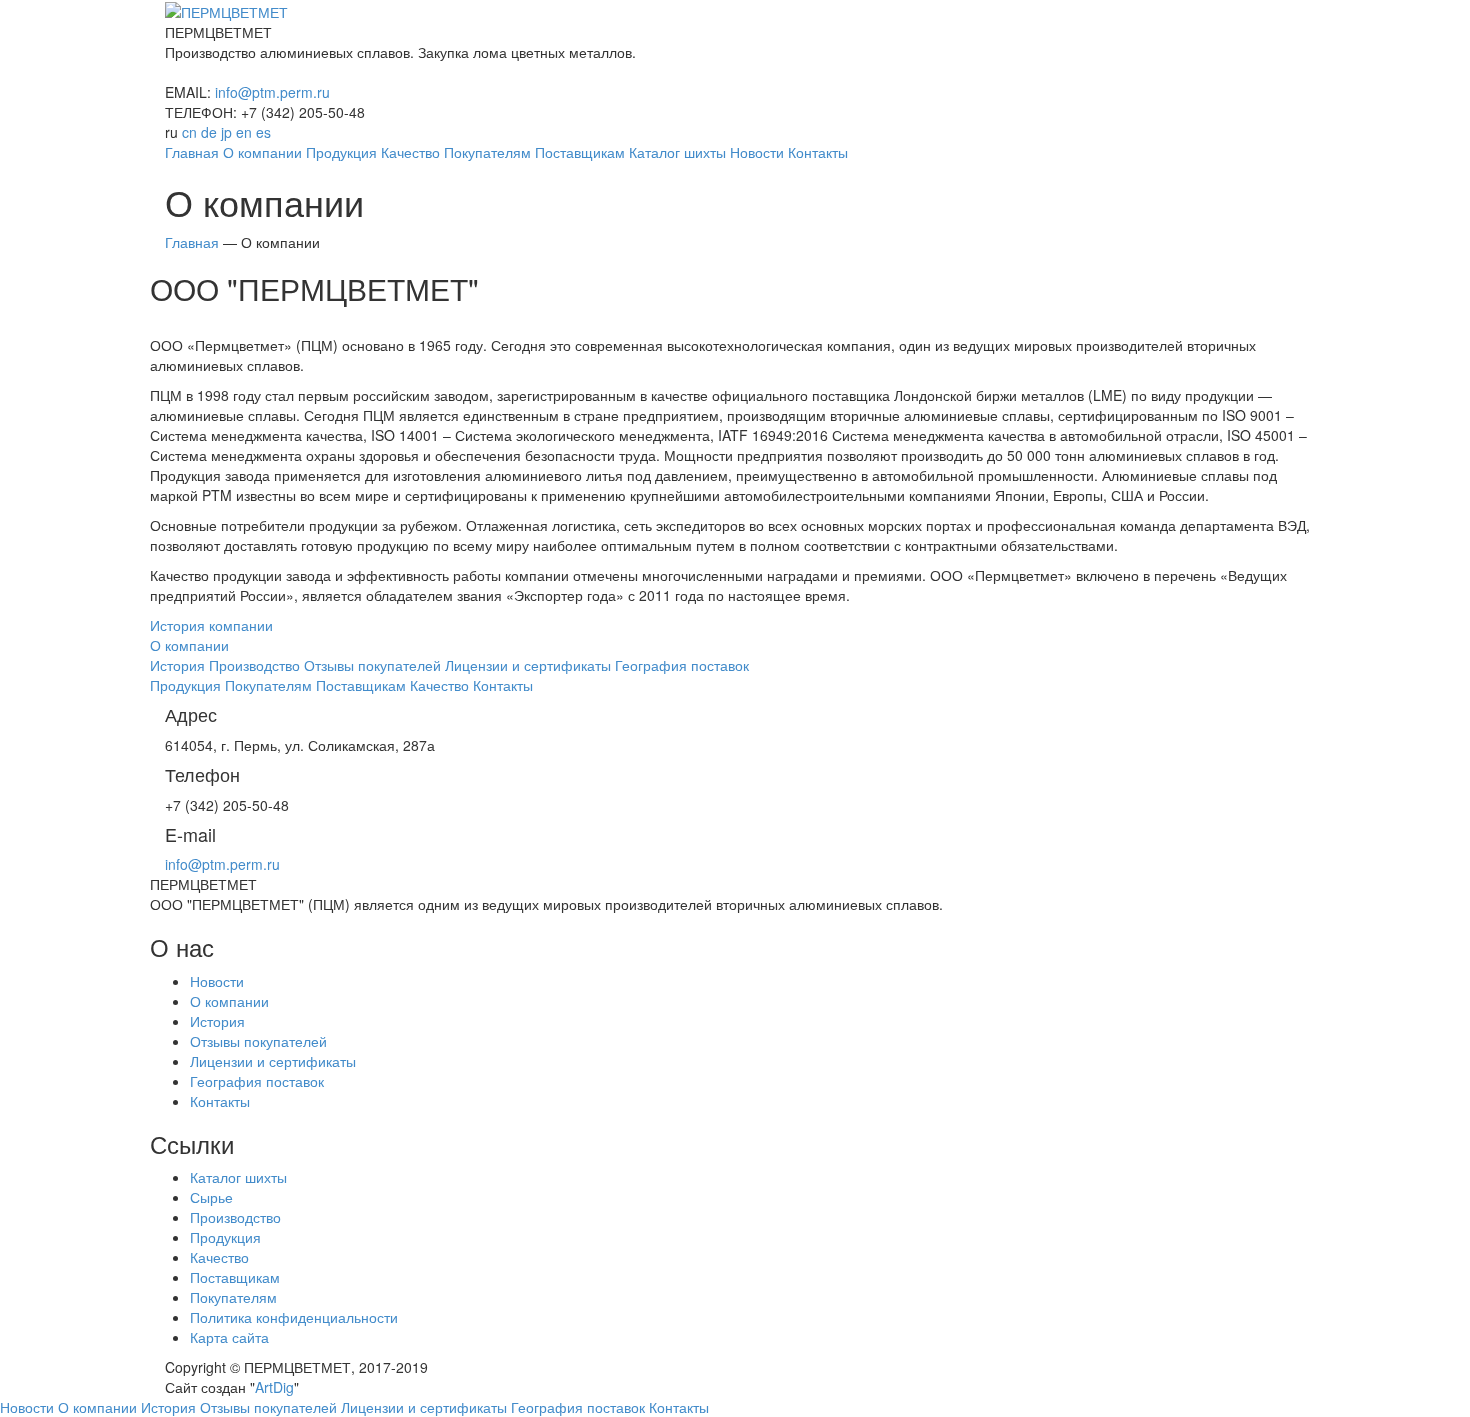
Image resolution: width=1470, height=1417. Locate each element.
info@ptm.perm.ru (272, 92)
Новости (217, 981)
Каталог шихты (238, 1177)
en (244, 132)
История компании (211, 625)
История (217, 1021)
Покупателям (233, 1297)
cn (189, 132)
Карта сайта (229, 1337)
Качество (219, 1257)
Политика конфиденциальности (294, 1317)
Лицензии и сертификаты (273, 1061)
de (209, 132)
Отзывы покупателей (258, 1041)
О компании (229, 1001)
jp (226, 132)
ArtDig (274, 1387)
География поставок (257, 1081)
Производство (235, 1217)
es (263, 132)
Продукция (225, 1237)
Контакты (220, 1101)
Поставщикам (235, 1277)
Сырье (211, 1197)
